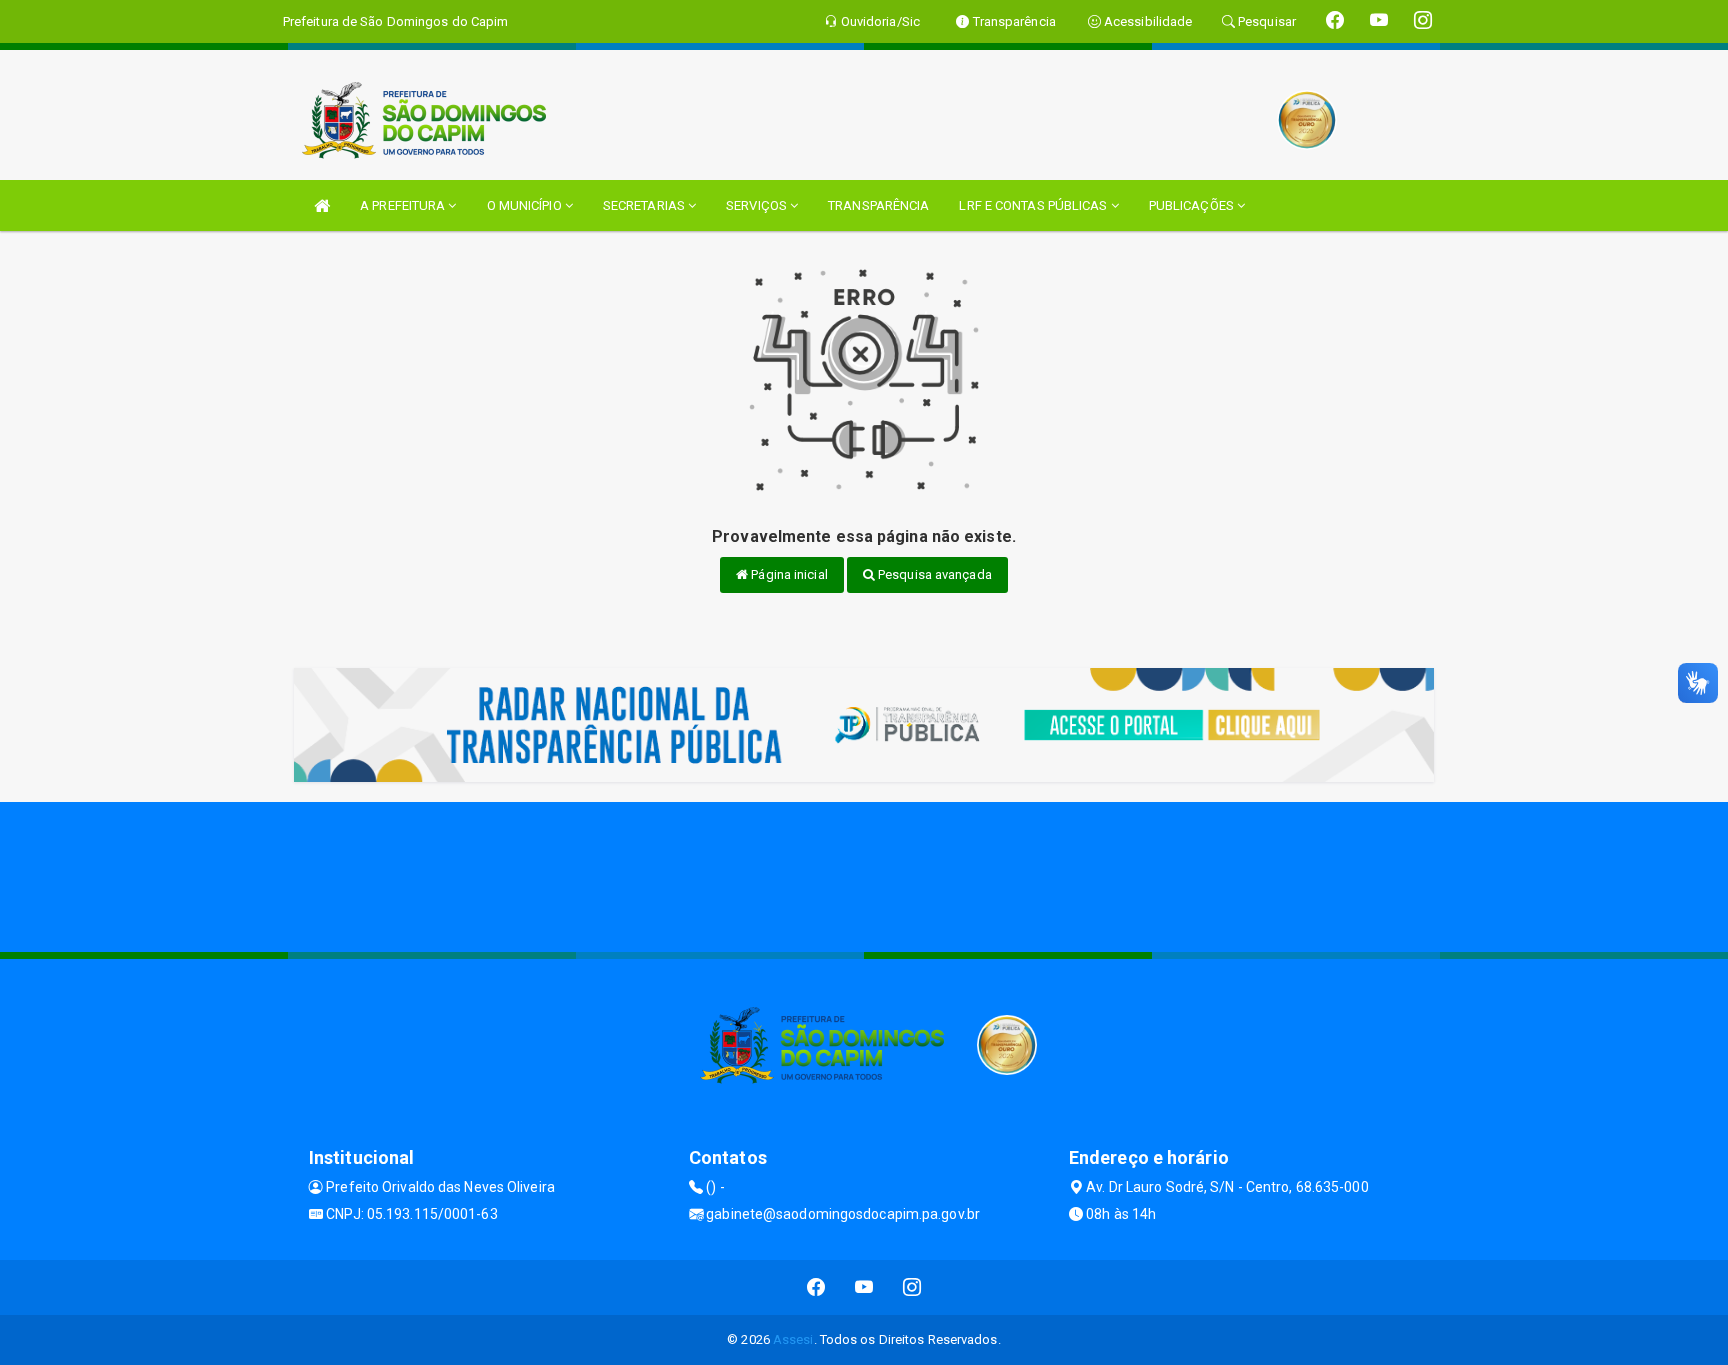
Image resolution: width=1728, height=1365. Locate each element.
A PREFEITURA (404, 205)
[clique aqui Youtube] (864, 1287)
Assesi (793, 1339)
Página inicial (788, 574)
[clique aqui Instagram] (912, 1287)
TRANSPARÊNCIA (878, 205)
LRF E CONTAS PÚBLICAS (1034, 205)
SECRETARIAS (645, 205)
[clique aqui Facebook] (816, 1287)
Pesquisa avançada (933, 574)
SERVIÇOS (758, 205)
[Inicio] (322, 205)
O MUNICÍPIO (526, 205)
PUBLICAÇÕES (1193, 205)
